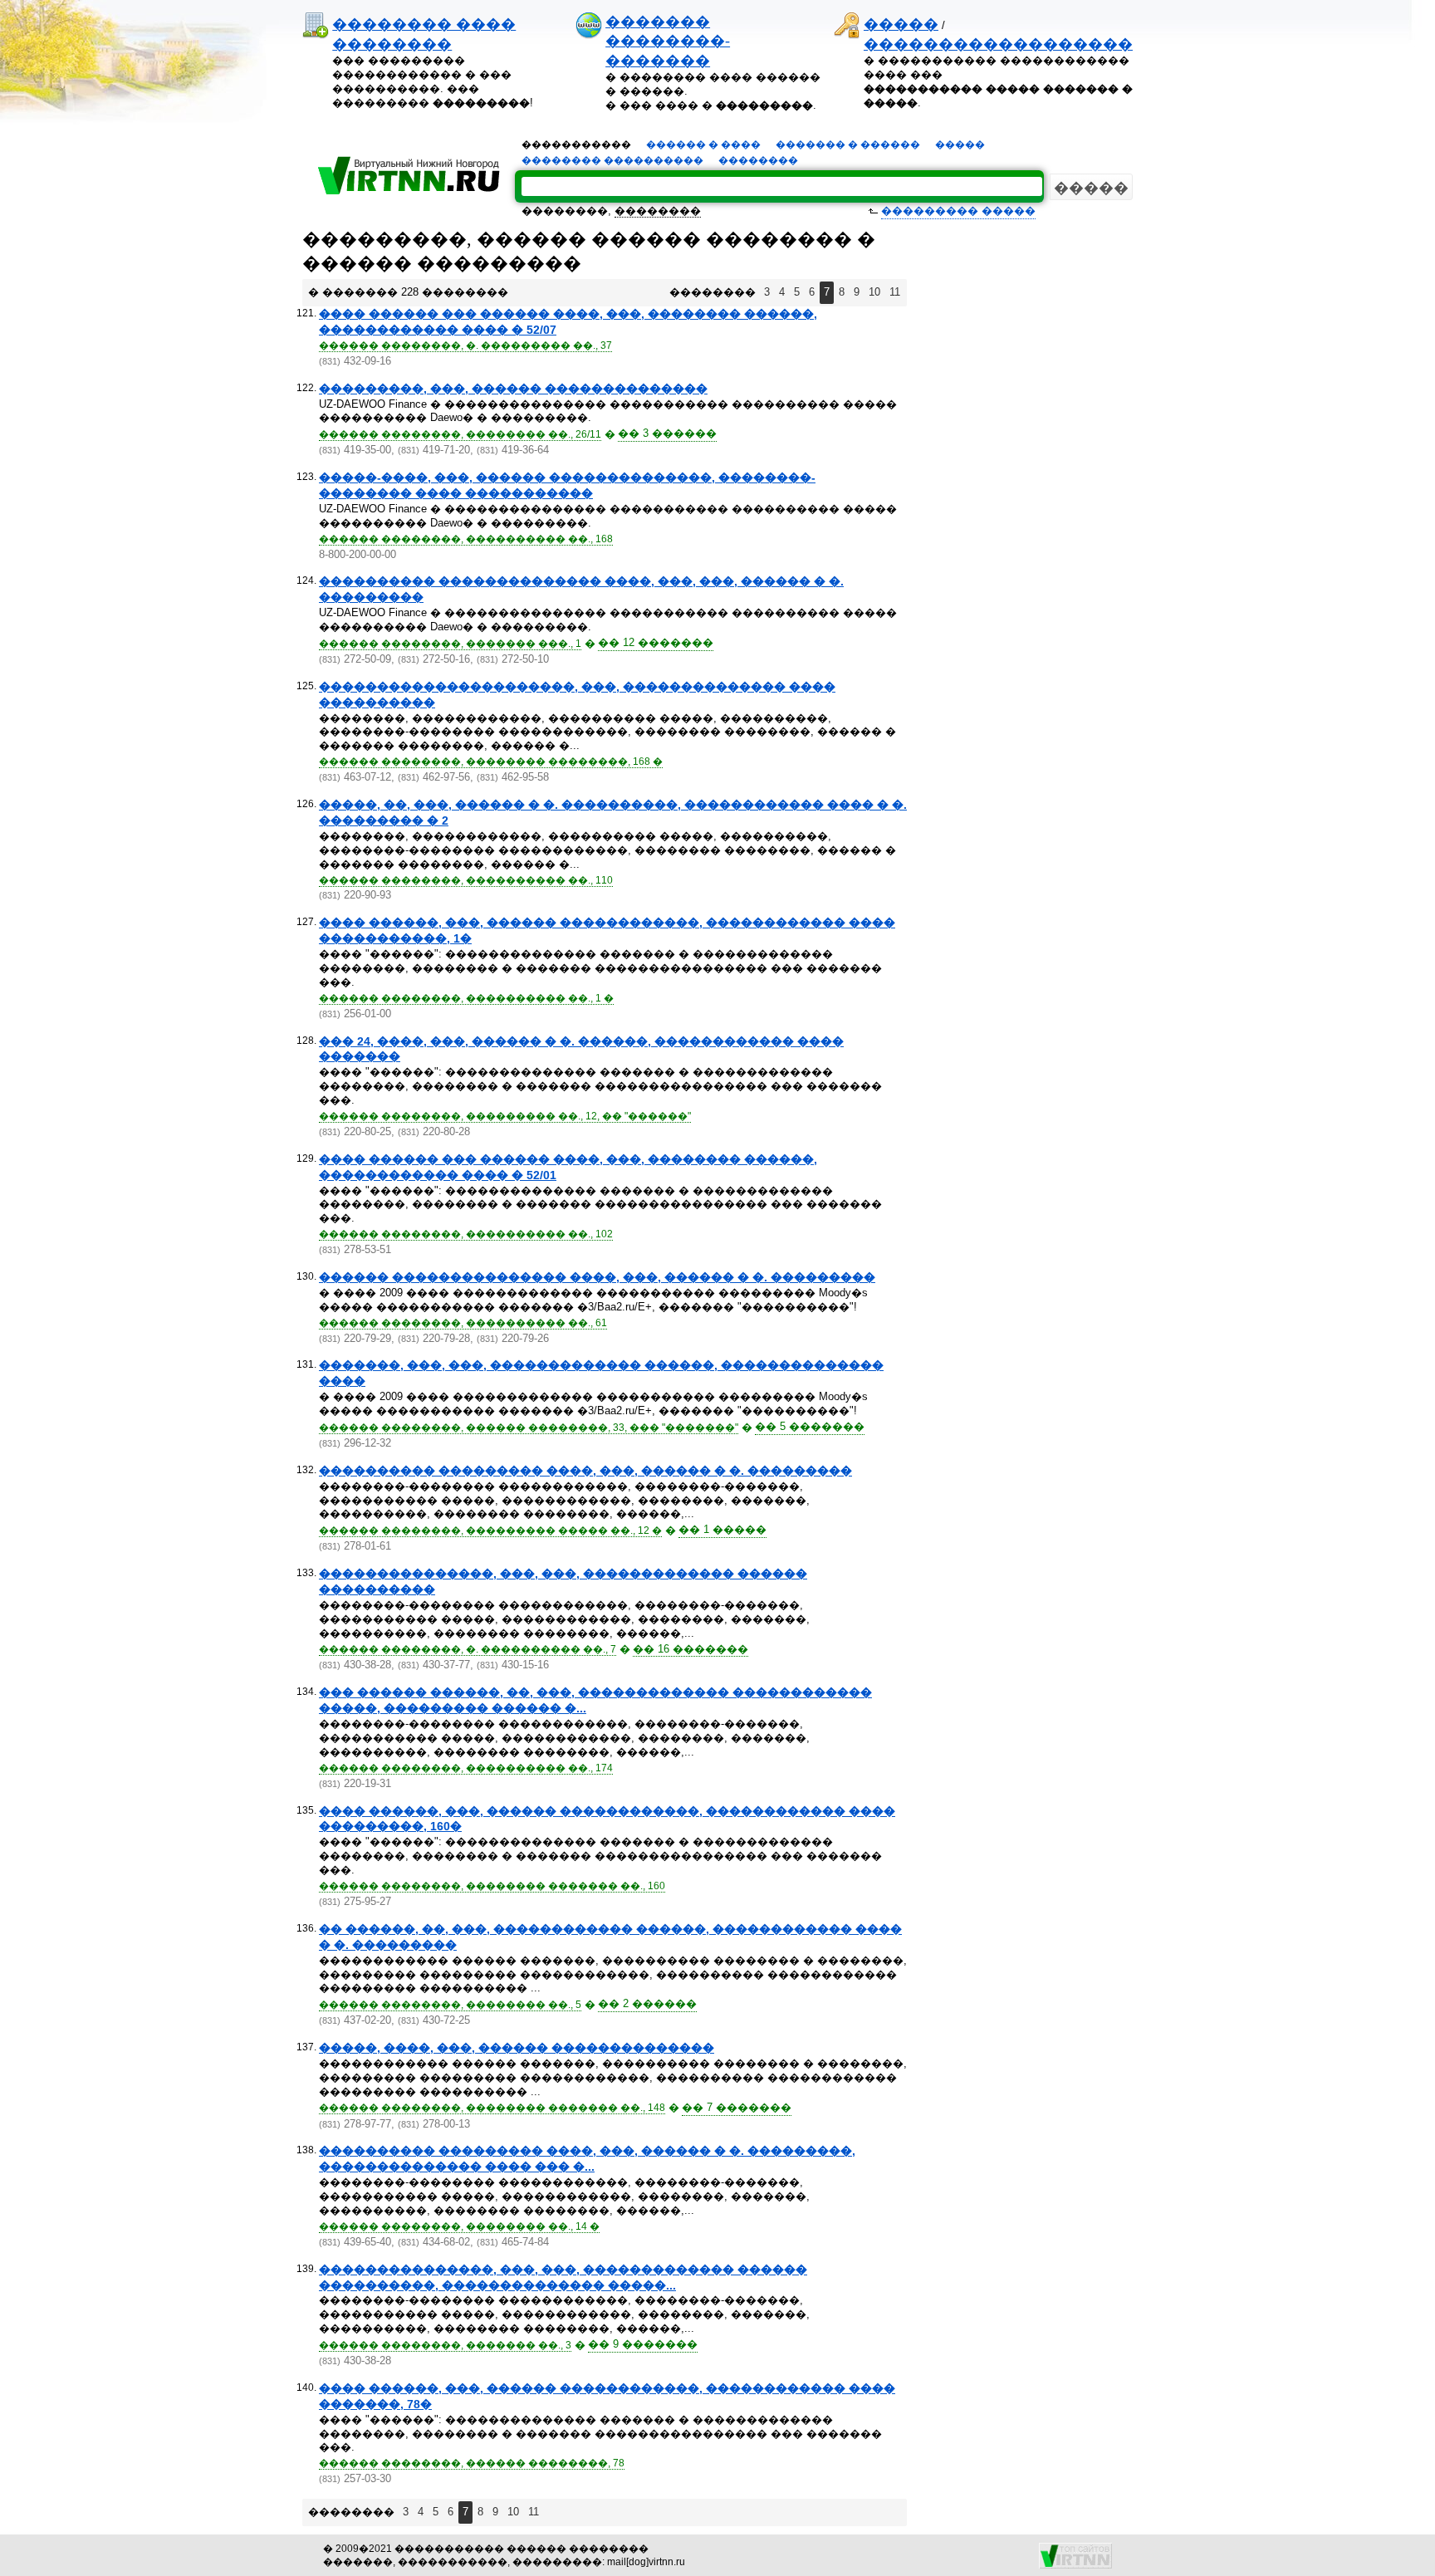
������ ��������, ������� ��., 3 (445, 2345)
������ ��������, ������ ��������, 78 (472, 2463)
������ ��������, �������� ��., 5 (450, 2005)
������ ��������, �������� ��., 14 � (459, 2226)
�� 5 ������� (810, 1426)
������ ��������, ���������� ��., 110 (466, 880)
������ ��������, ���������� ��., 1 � (466, 998)
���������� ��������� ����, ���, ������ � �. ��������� (585, 1471)
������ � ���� (703, 144)
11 (895, 292)
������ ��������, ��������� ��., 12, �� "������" (505, 1116)
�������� (758, 160)
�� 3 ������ (667, 433)
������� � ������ (848, 144)
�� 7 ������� (737, 2107)
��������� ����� (958, 211)
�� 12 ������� (656, 642)
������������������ (998, 44)
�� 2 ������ (647, 2003)
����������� (576, 144)
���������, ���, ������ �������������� (513, 389)
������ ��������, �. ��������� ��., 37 (465, 345)
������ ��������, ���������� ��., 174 (466, 1768)
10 (874, 292)
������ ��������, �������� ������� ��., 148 (492, 2108)
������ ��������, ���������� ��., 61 (463, 1323)
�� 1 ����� (722, 1529)
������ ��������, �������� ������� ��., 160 (492, 1886)
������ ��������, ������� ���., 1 (450, 644)
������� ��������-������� (668, 41)
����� (901, 24)
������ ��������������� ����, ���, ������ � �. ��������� (597, 1277)
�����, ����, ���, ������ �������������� (517, 2048)
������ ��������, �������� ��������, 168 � (491, 762)
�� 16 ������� (691, 1649)
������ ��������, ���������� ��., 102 (466, 1234)
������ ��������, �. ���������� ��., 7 (468, 1649)
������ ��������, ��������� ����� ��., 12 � (490, 1530)
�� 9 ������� (643, 2344)
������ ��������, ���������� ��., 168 (466, 539)
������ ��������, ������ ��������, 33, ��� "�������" (529, 1428)
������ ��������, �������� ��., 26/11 (460, 434)
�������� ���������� (612, 160)
